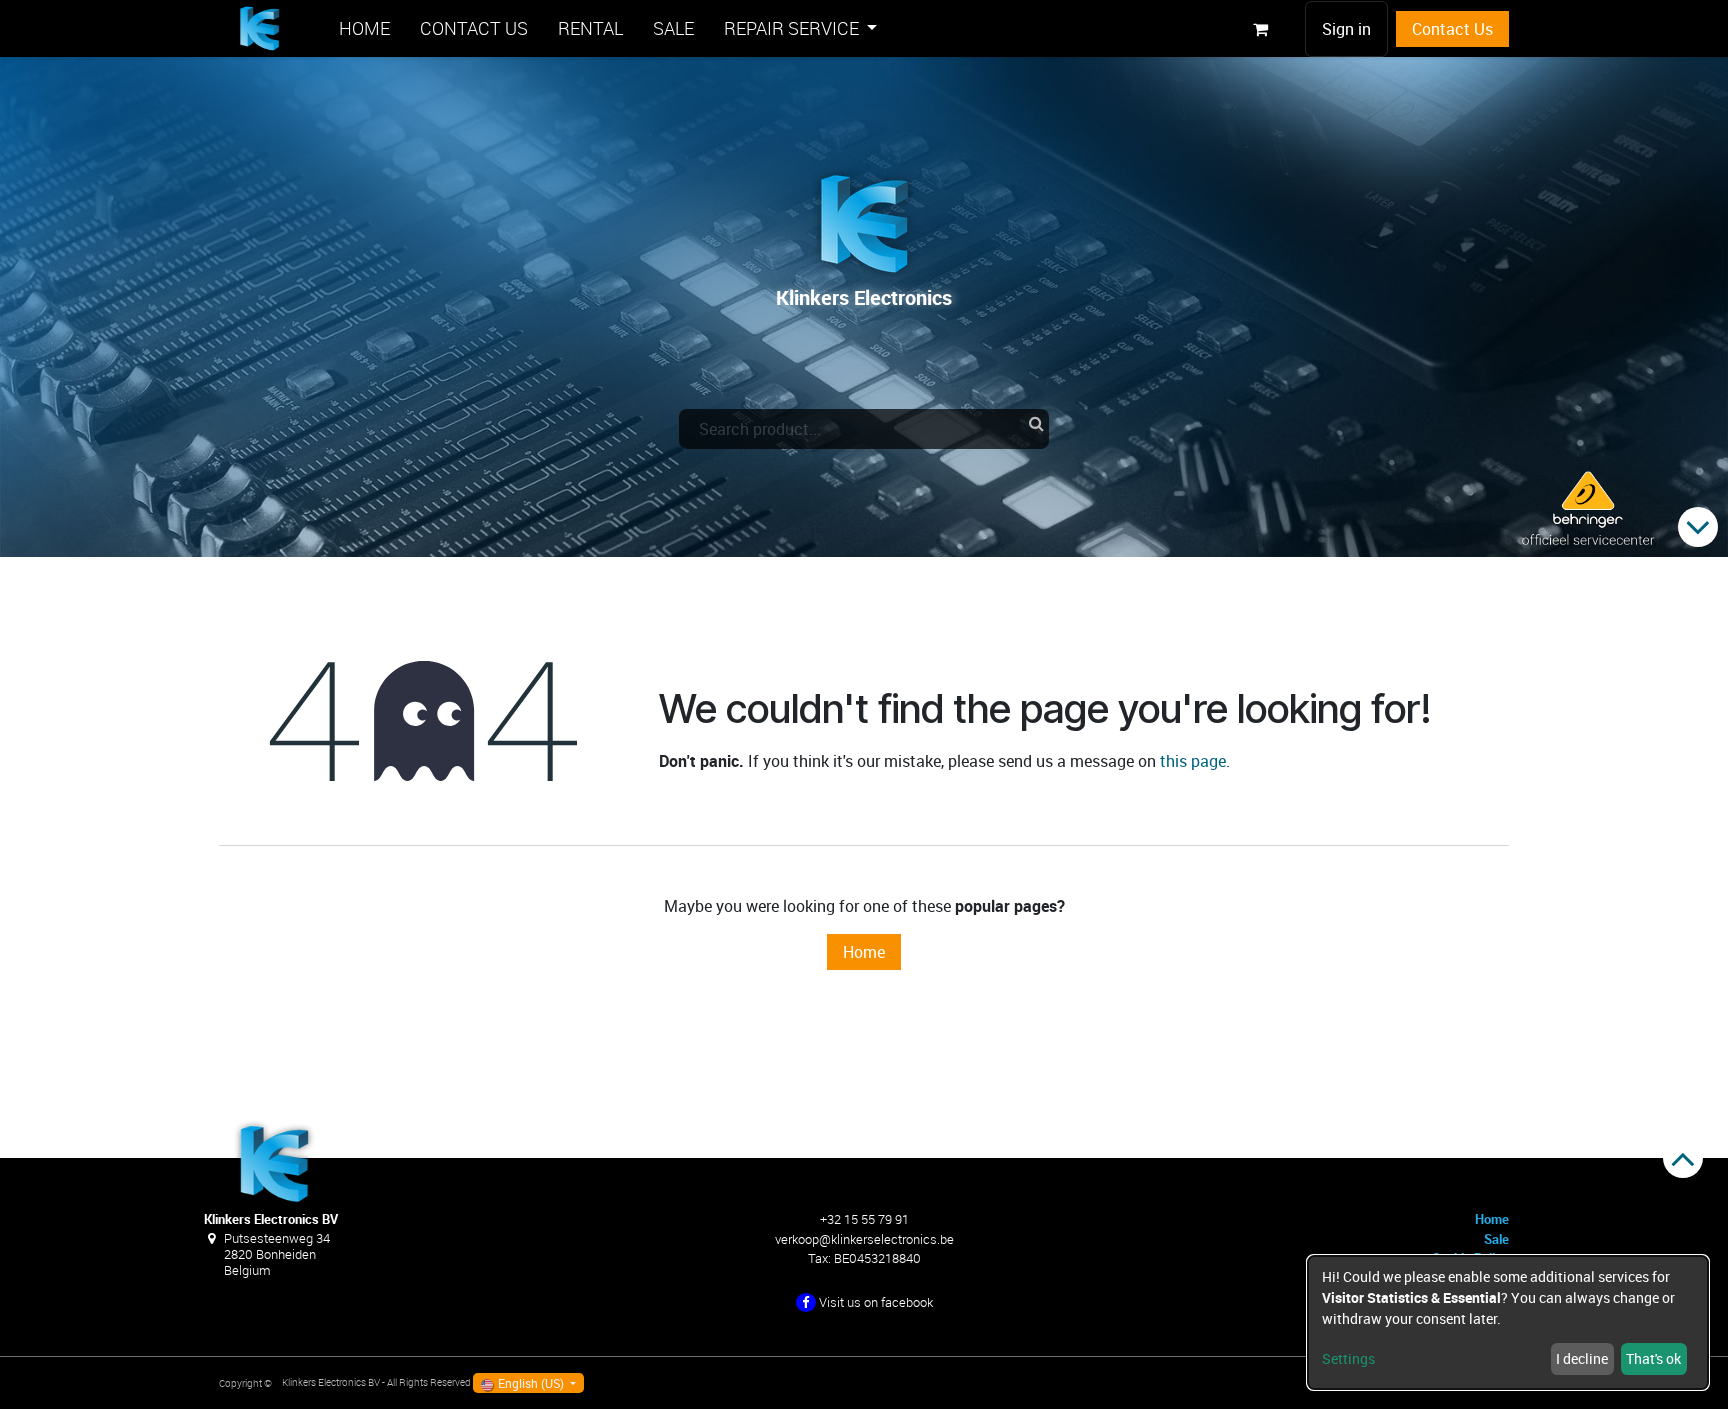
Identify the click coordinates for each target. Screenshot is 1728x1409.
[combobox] (864, 429)
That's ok (1653, 1358)
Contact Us (1452, 29)
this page (1193, 761)
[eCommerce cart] (1260, 29)
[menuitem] (364, 28)
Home (864, 952)
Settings (1348, 1358)
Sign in (1346, 29)
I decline (1582, 1358)
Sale (1496, 1239)
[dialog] (1508, 1322)
